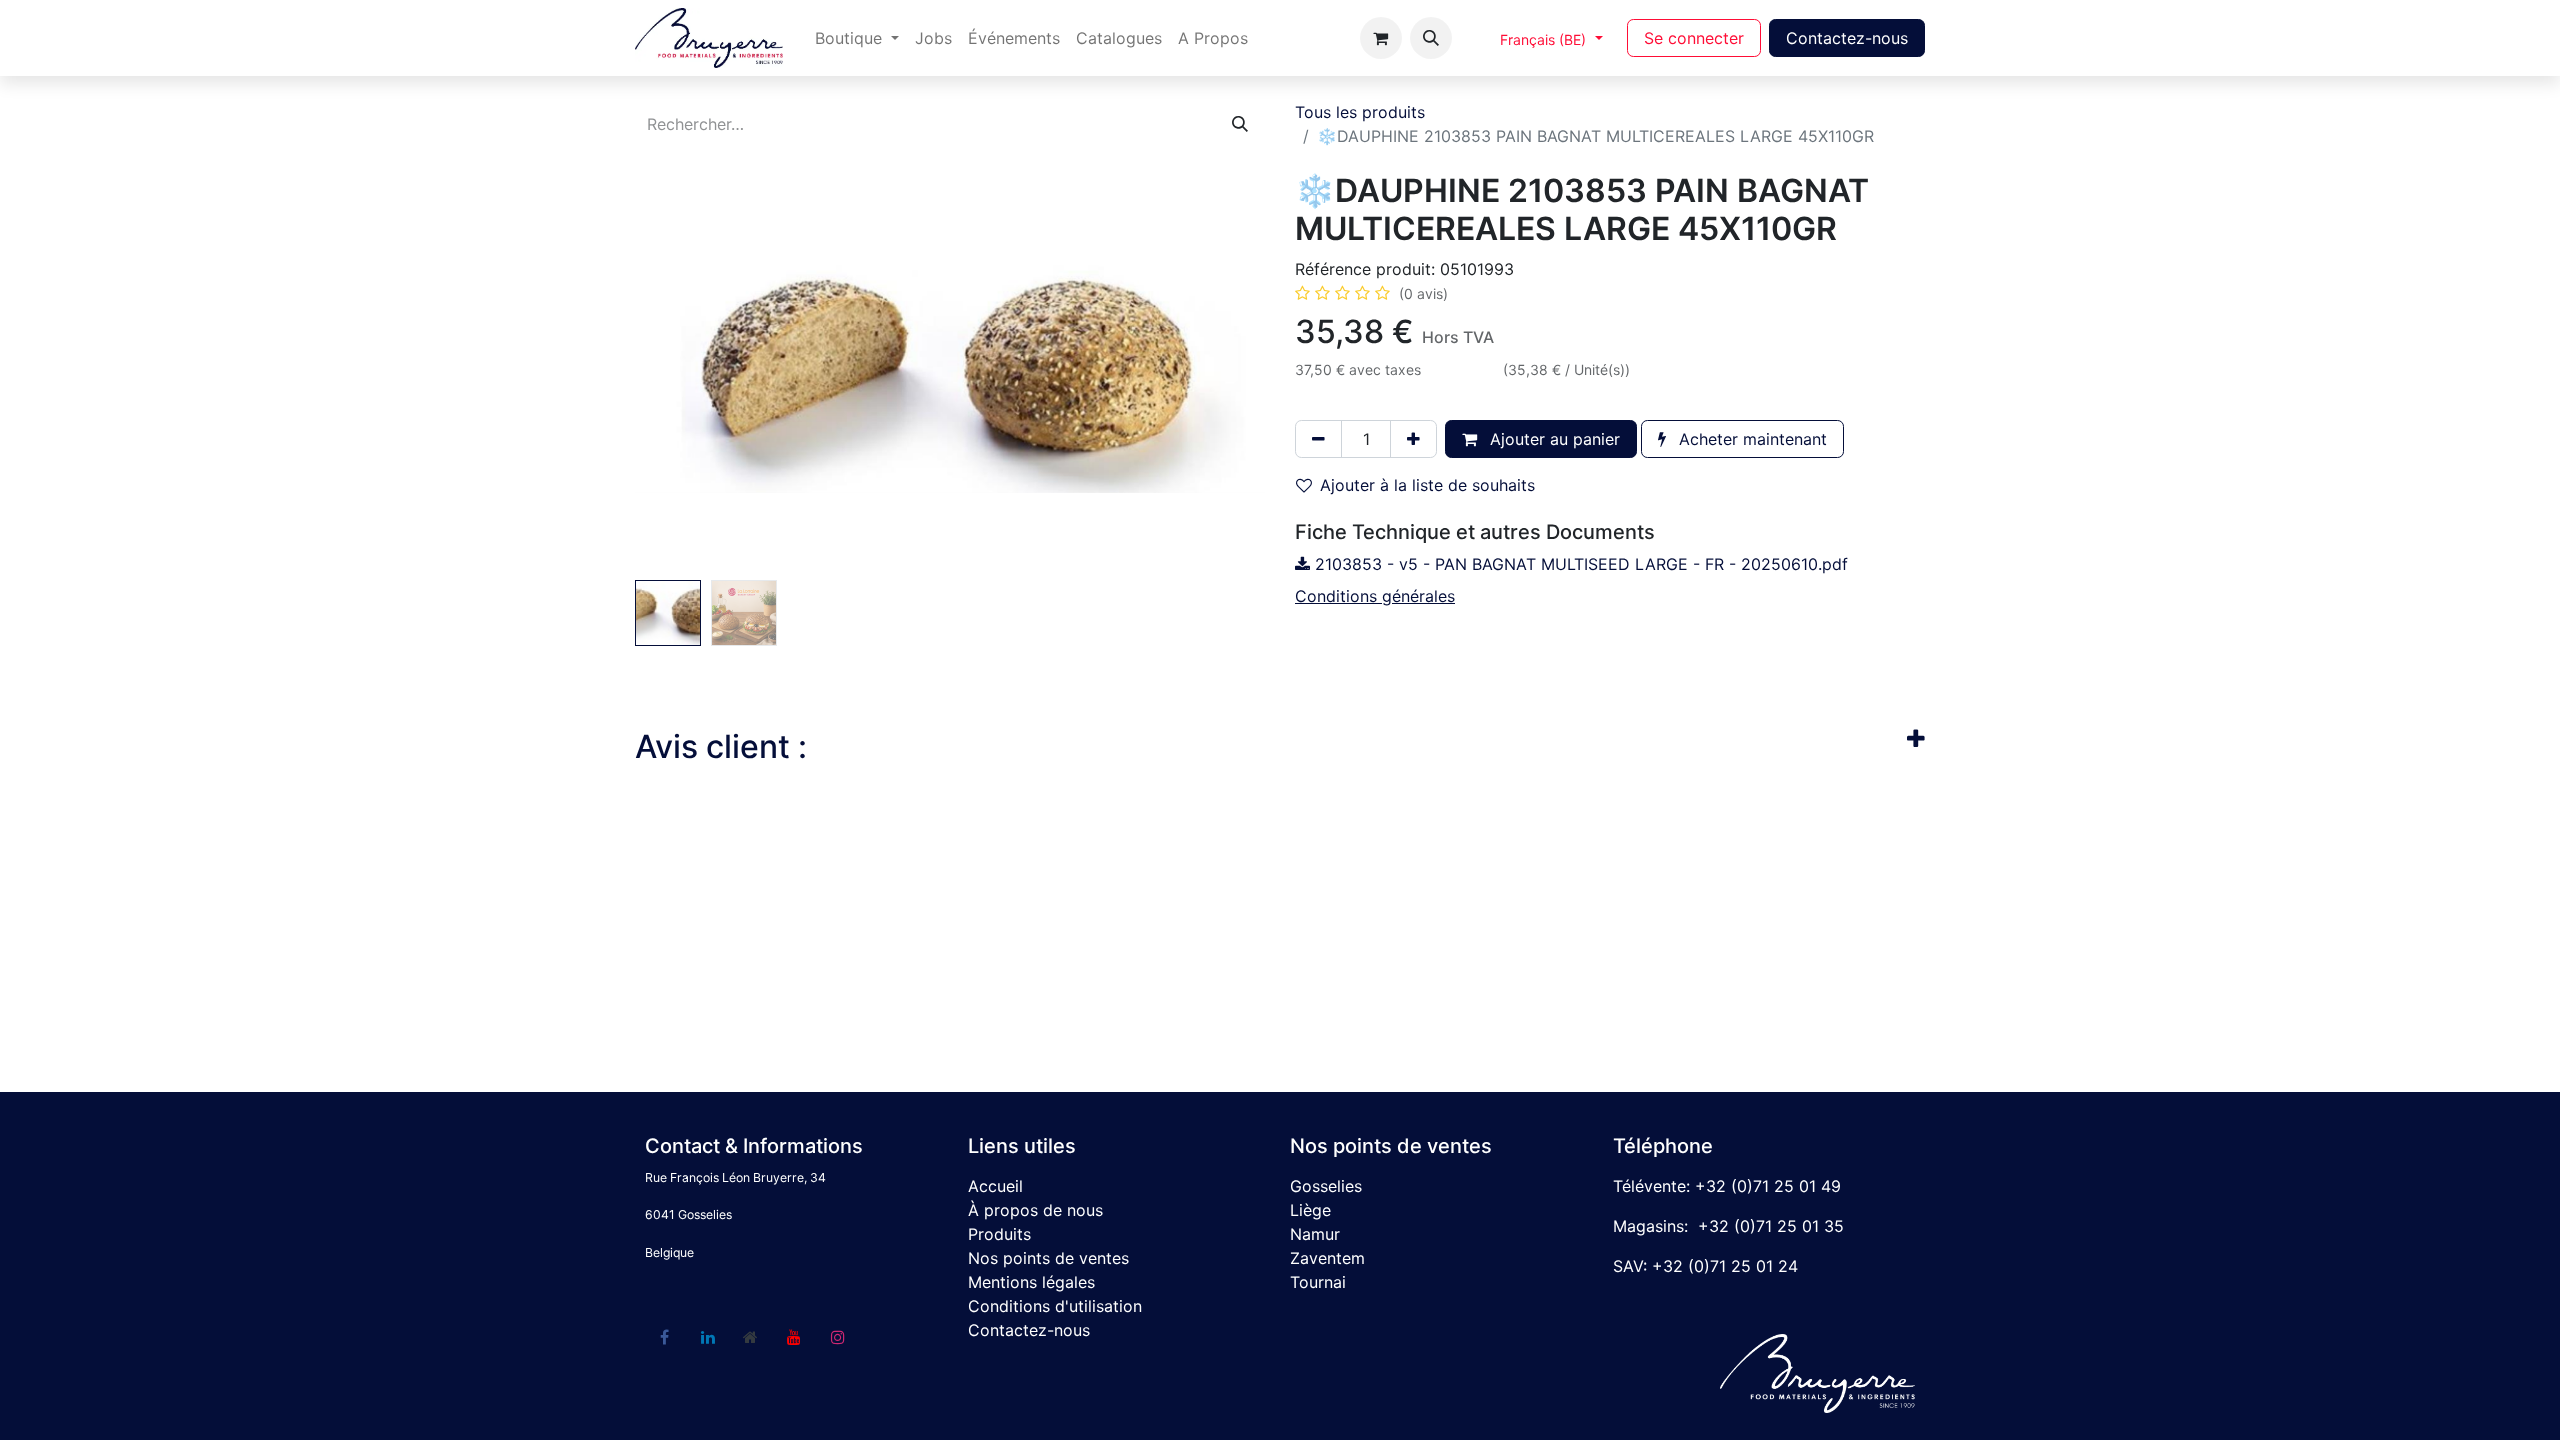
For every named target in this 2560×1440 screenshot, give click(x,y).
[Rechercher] (1240, 124)
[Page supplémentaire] (751, 1337)
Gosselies (1326, 1186)
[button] (1431, 38)
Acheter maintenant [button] (1750, 439)
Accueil (995, 1186)
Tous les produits (1360, 112)
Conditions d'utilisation (1055, 1306)
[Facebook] (664, 1337)
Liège (1310, 1210)
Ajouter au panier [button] (1552, 439)
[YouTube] (794, 1337)
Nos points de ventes (1048, 1258)
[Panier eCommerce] (1381, 38)
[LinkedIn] (708, 1337)
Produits (999, 1234)
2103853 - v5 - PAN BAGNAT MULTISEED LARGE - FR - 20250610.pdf (1579, 564)
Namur (1315, 1234)
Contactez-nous (1847, 38)
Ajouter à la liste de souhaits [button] (1427, 485)
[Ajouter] (1413, 439)
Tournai (1318, 1282)
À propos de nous (1035, 1210)
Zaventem (1327, 1258)
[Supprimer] (1318, 439)
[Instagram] (838, 1337)
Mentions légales (1031, 1282)
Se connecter (1694, 38)
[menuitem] (857, 38)
